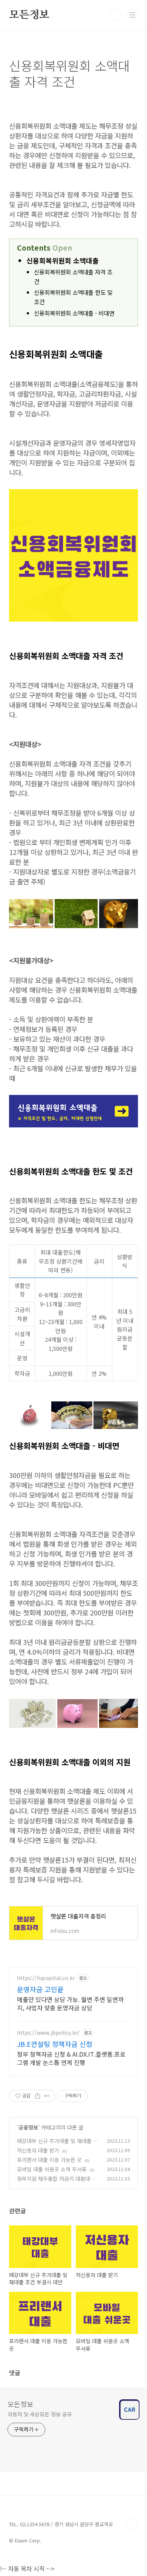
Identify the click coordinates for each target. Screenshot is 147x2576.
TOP (132, 2524)
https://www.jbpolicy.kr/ (48, 2033)
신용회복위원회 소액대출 (63, 260)
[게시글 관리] (47, 2096)
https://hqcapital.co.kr (46, 1978)
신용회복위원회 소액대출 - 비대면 (74, 313)
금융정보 (28, 2127)
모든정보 (29, 15)
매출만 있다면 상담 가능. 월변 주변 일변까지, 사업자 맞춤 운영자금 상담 (70, 2003)
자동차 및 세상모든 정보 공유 (40, 2414)
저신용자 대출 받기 (38, 2150)
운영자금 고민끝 (40, 1989)
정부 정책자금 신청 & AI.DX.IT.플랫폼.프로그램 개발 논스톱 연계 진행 (71, 2058)
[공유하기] (38, 2096)
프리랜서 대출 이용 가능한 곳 (49, 2160)
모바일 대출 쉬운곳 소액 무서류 (52, 2169)
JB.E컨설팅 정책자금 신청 (55, 2044)
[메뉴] (132, 15)
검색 (115, 15)
